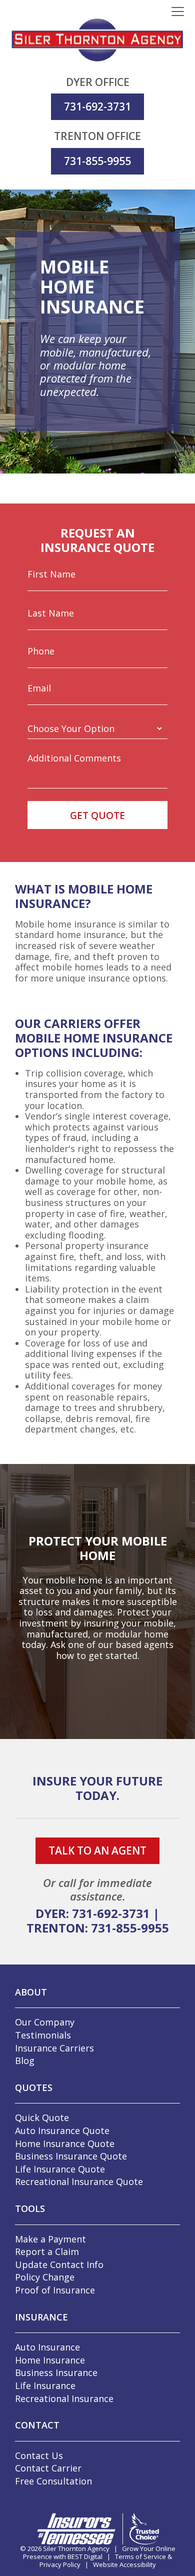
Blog (25, 2060)
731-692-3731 (97, 106)
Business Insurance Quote (71, 2156)
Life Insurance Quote (60, 2169)
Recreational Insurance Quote (79, 2181)
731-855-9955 (97, 161)
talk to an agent (97, 1850)
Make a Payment (50, 2239)
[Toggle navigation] (178, 12)
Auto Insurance (47, 2347)
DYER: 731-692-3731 (93, 1913)
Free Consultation (53, 2481)
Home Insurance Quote (65, 2143)
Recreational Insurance (64, 2398)
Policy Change (45, 2277)
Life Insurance (45, 2385)
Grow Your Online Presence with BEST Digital (99, 2552)
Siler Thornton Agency (76, 2548)
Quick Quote (42, 2117)
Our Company (45, 2022)
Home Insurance (50, 2360)
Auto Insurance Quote (62, 2130)
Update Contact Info (59, 2264)
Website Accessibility (124, 2564)
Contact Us (39, 2455)
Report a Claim (47, 2251)
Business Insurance (56, 2372)
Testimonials (43, 2035)
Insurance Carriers (54, 2048)
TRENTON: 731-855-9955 (98, 1928)
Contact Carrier (48, 2468)
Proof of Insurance (55, 2290)
